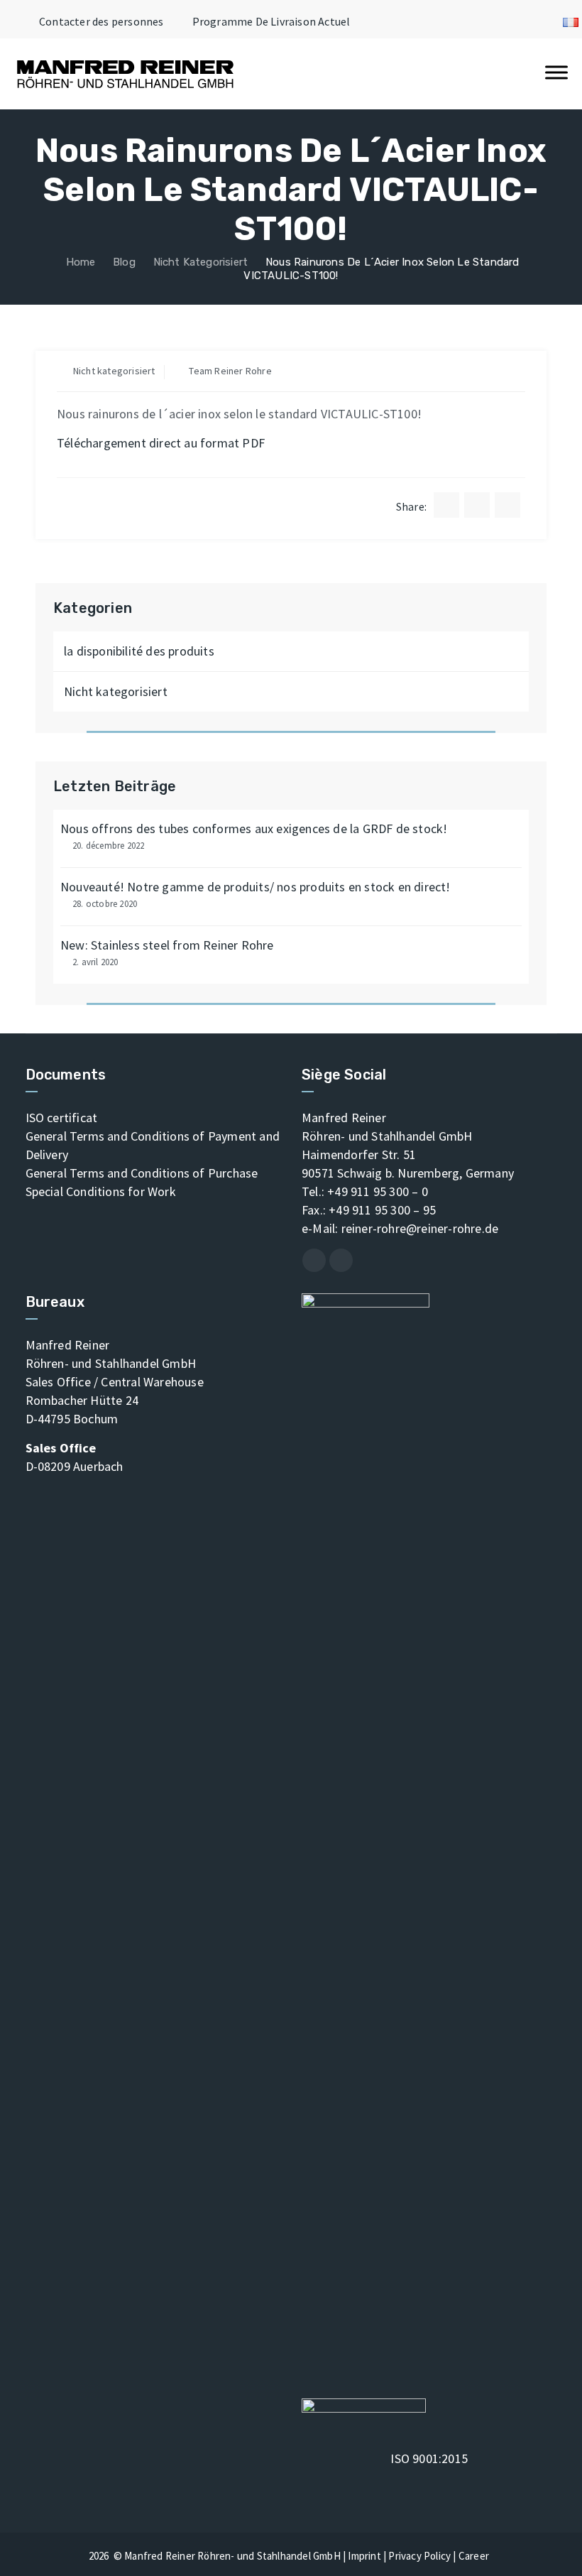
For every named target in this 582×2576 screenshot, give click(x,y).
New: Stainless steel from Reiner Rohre (167, 945)
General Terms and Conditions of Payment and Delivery (153, 1145)
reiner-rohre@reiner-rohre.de (420, 1228)
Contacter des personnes (101, 21)
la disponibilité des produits (139, 651)
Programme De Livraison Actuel (271, 21)
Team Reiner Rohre (230, 371)
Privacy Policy (419, 2556)
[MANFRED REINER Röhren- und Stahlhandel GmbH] (125, 74)
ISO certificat (62, 1118)
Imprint (364, 2556)
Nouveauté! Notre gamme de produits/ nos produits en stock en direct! (256, 887)
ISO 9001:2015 (429, 2458)
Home (79, 262)
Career (474, 2556)
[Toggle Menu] (556, 72)
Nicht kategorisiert (114, 371)
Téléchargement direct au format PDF (161, 443)
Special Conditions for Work (101, 1191)
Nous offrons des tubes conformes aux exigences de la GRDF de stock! (254, 828)
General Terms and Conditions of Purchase (142, 1173)
